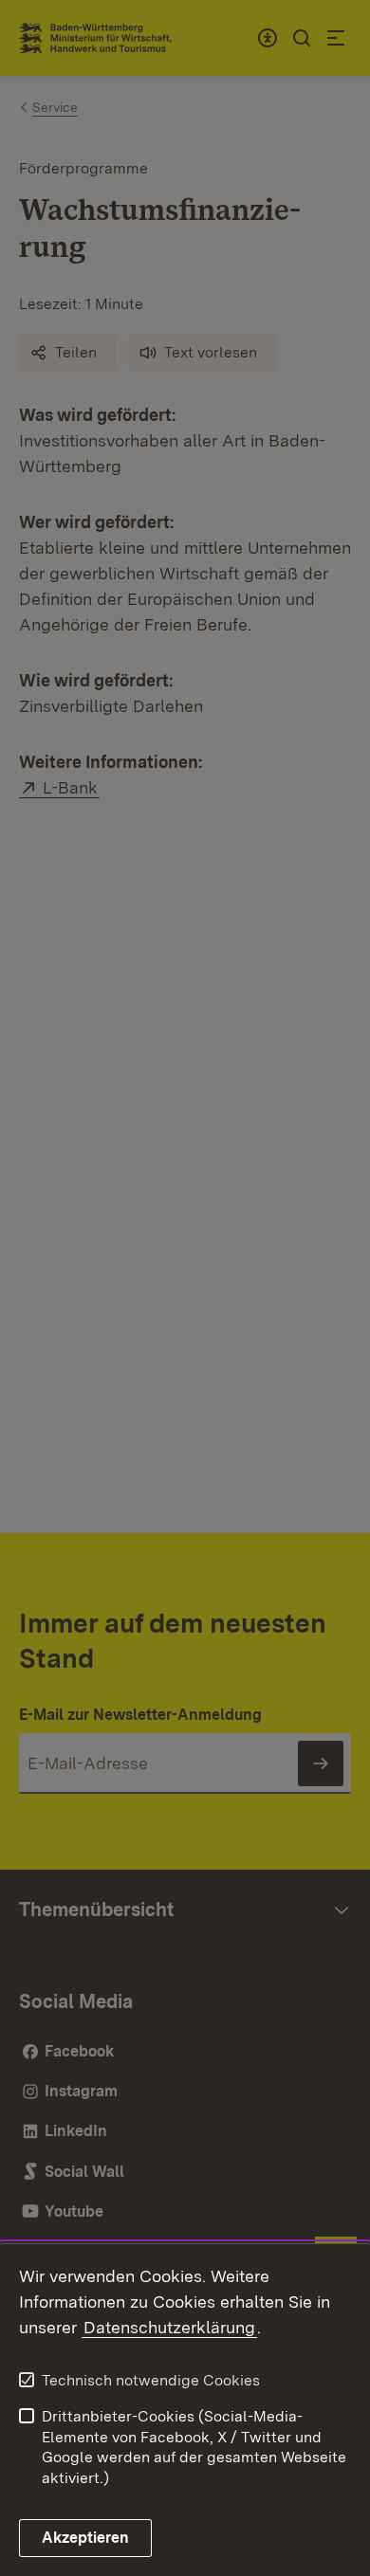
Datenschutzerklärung (169, 2327)
